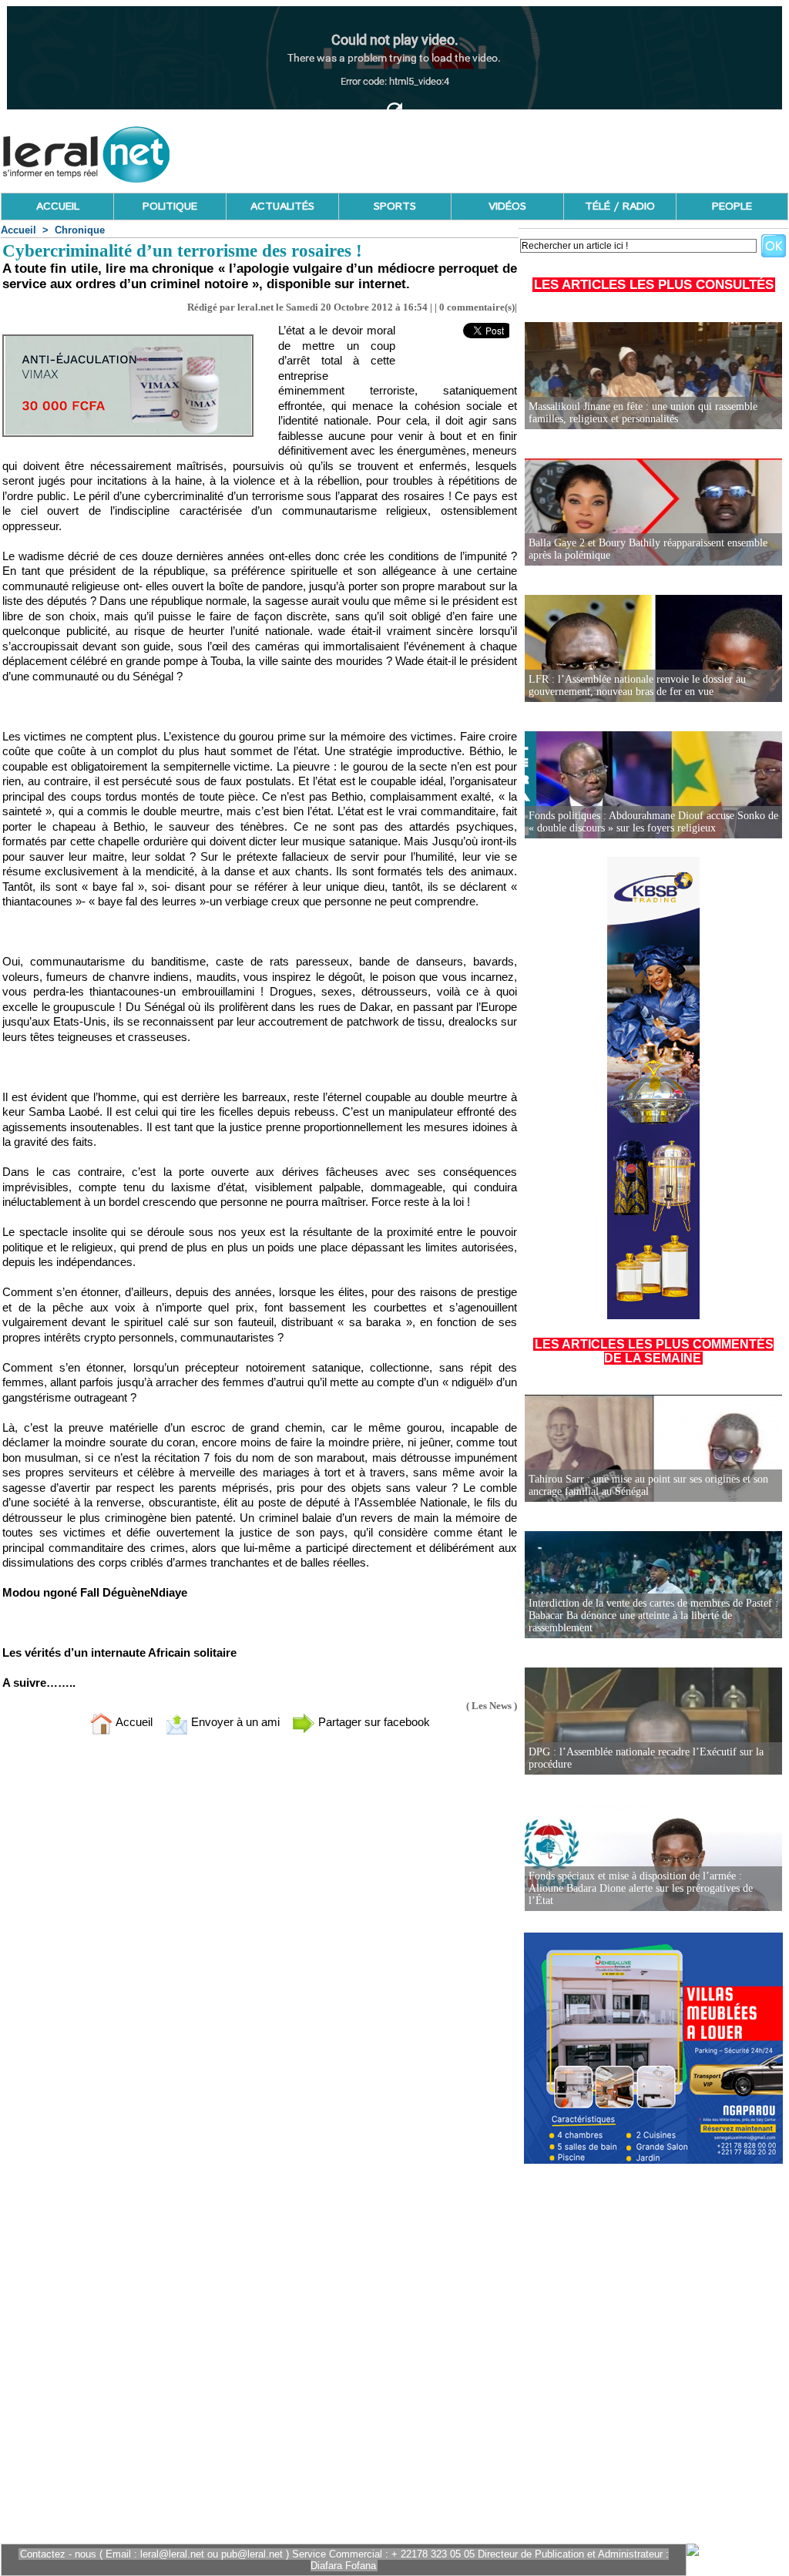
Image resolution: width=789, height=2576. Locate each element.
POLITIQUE (170, 207)
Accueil (18, 230)
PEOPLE (732, 207)
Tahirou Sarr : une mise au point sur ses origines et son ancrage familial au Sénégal (648, 1485)
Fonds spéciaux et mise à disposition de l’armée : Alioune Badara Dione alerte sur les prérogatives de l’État (641, 1888)
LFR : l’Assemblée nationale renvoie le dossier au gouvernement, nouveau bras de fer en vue (637, 685)
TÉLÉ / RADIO (620, 207)
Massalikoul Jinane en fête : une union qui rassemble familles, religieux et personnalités (643, 413)
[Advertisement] (508, 150)
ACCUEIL (58, 207)
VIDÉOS (507, 207)
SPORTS (395, 207)
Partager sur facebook (373, 1722)
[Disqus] (260, 1950)
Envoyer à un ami (234, 1722)
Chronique (80, 230)
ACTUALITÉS (282, 207)
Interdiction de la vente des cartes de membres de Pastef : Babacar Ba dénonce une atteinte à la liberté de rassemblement (653, 1615)
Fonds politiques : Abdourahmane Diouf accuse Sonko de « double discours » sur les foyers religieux (653, 822)
